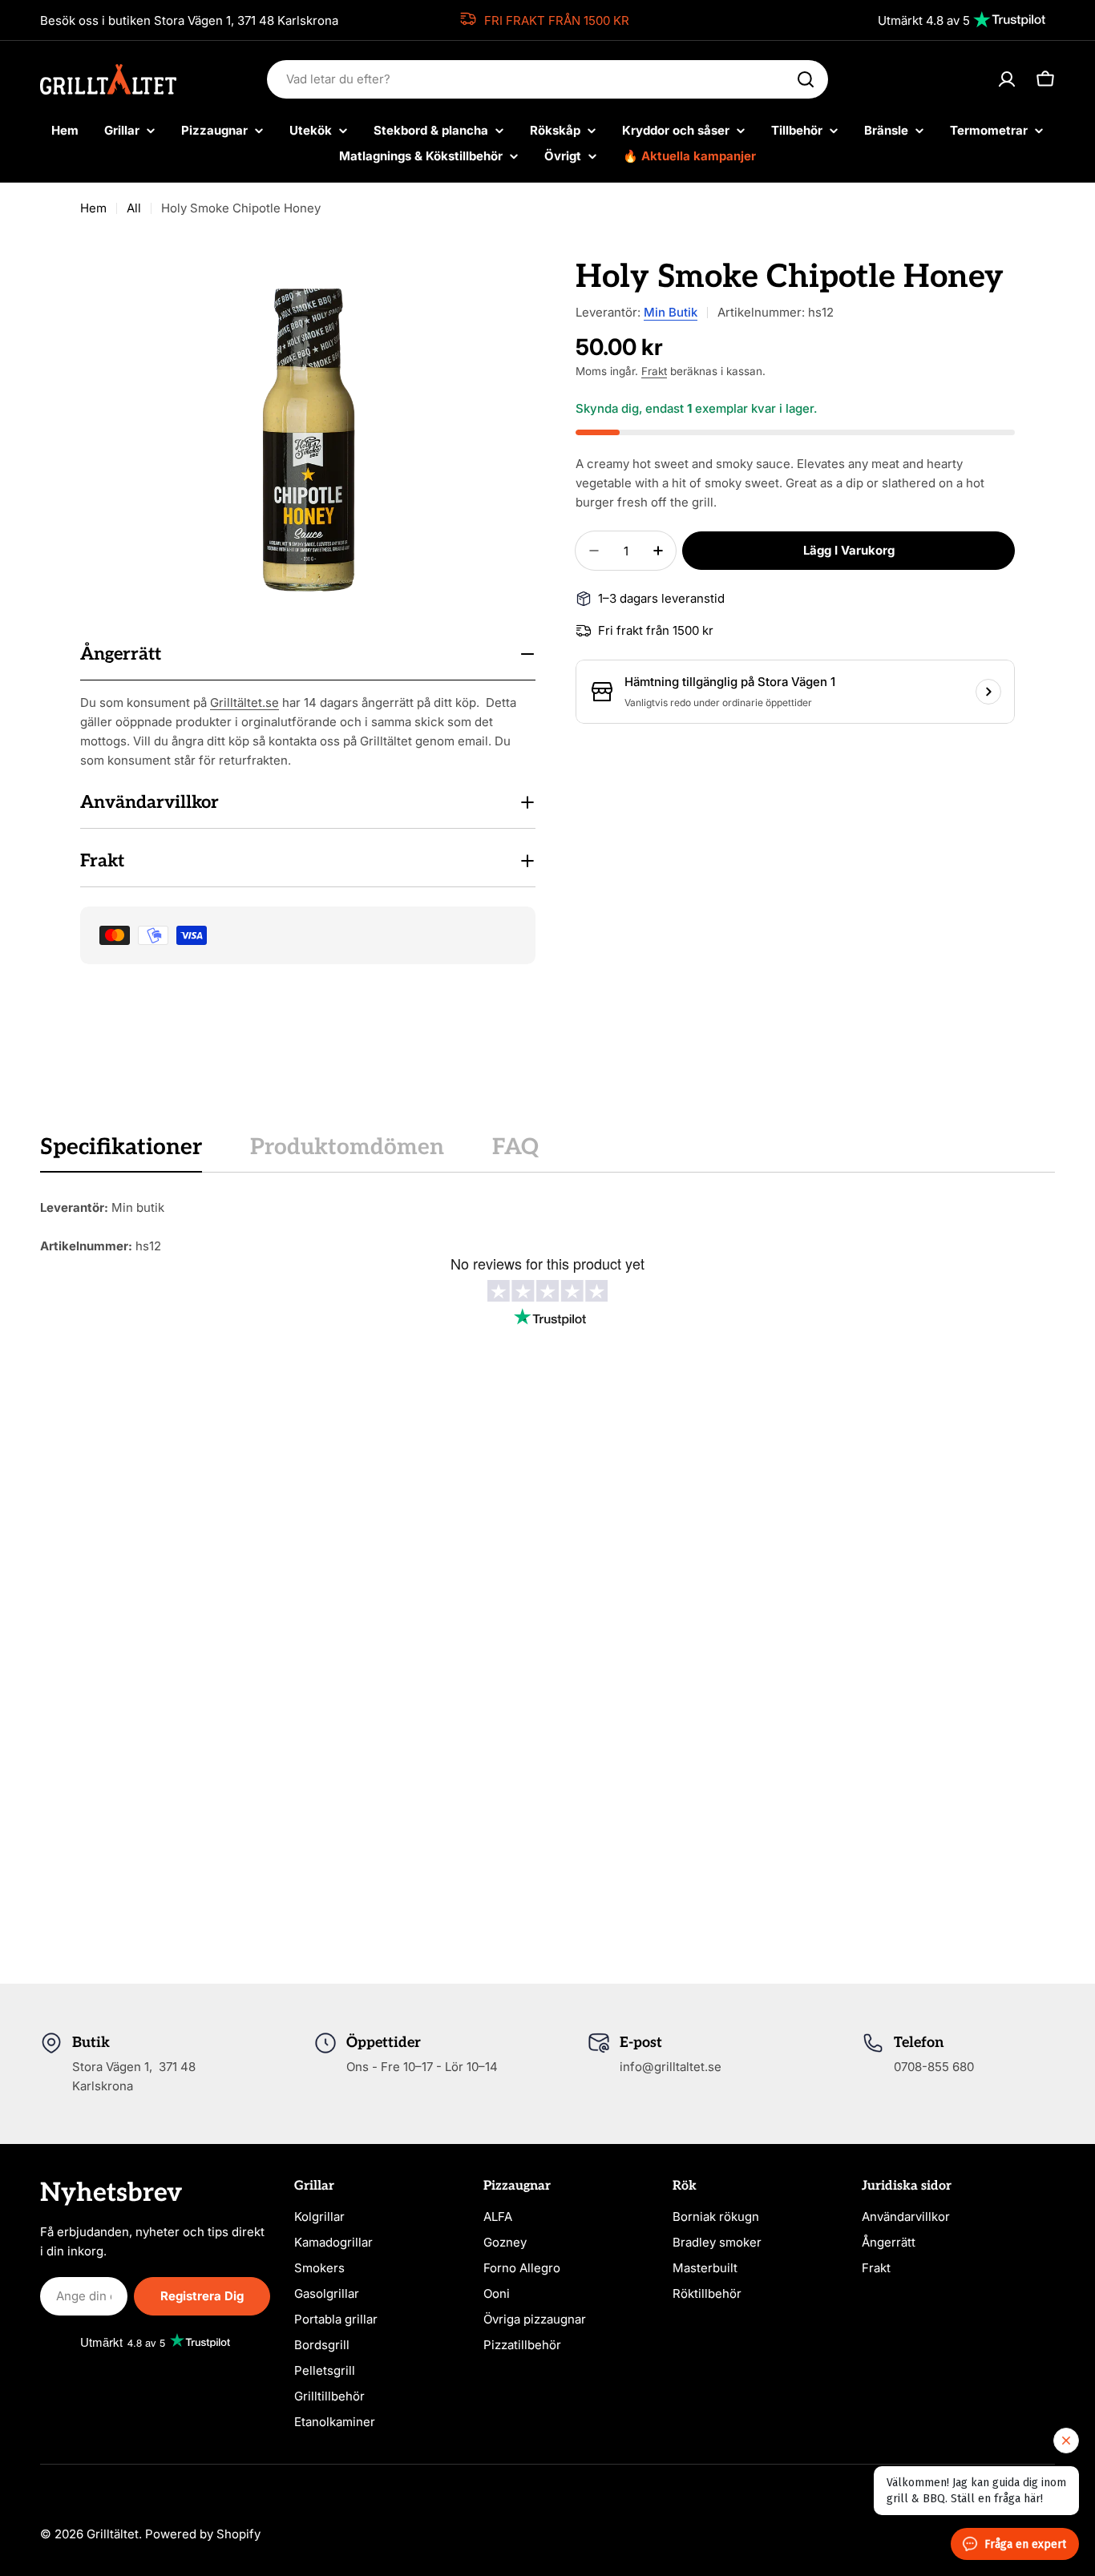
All (134, 208)
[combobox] (547, 79)
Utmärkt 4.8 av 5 (924, 20)
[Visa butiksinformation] (988, 692)
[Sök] (806, 79)
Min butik (671, 312)
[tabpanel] (547, 1227)
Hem (93, 208)
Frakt (654, 371)
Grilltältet (113, 2534)
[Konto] (1007, 79)
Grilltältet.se (244, 703)
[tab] (121, 1153)
